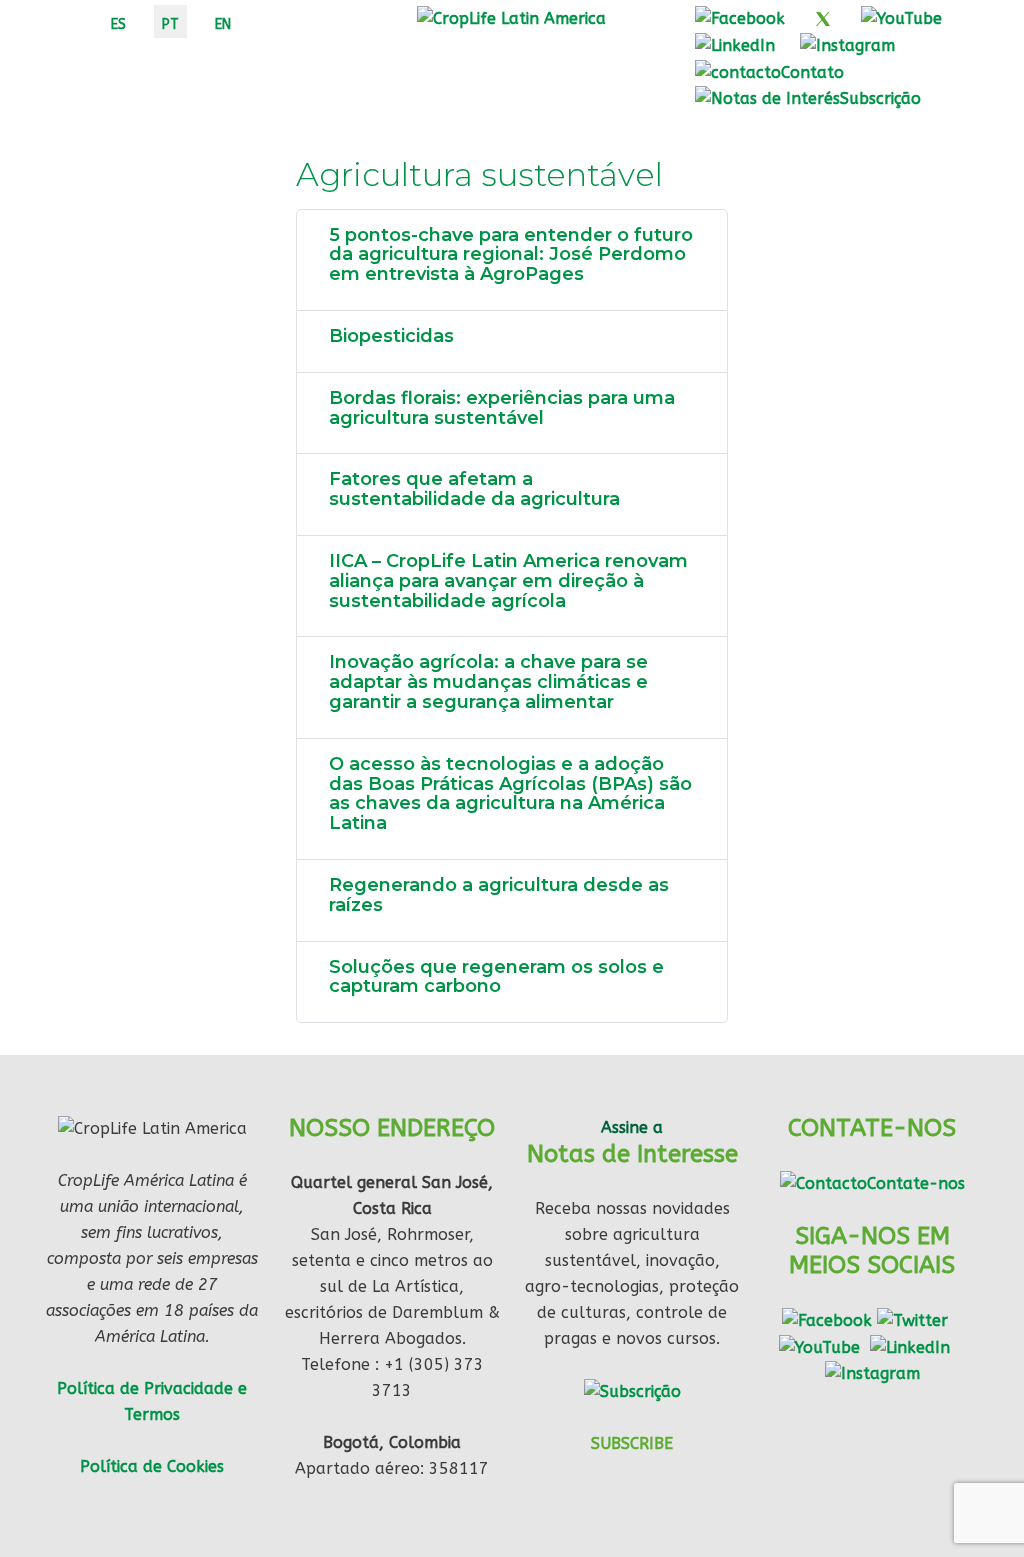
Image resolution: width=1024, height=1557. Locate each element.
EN (223, 24)
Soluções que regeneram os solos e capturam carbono (496, 977)
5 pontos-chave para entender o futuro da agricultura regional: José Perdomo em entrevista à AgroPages (511, 255)
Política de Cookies (152, 1466)
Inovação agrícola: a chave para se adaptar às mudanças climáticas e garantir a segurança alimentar (488, 682)
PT (170, 24)
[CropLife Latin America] (511, 17)
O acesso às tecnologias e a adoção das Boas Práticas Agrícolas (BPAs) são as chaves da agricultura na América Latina (510, 793)
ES (118, 24)
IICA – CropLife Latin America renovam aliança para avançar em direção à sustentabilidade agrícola (508, 581)
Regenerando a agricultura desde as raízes (499, 895)
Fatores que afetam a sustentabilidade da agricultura (474, 489)
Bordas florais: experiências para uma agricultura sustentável (502, 408)
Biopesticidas (391, 336)
